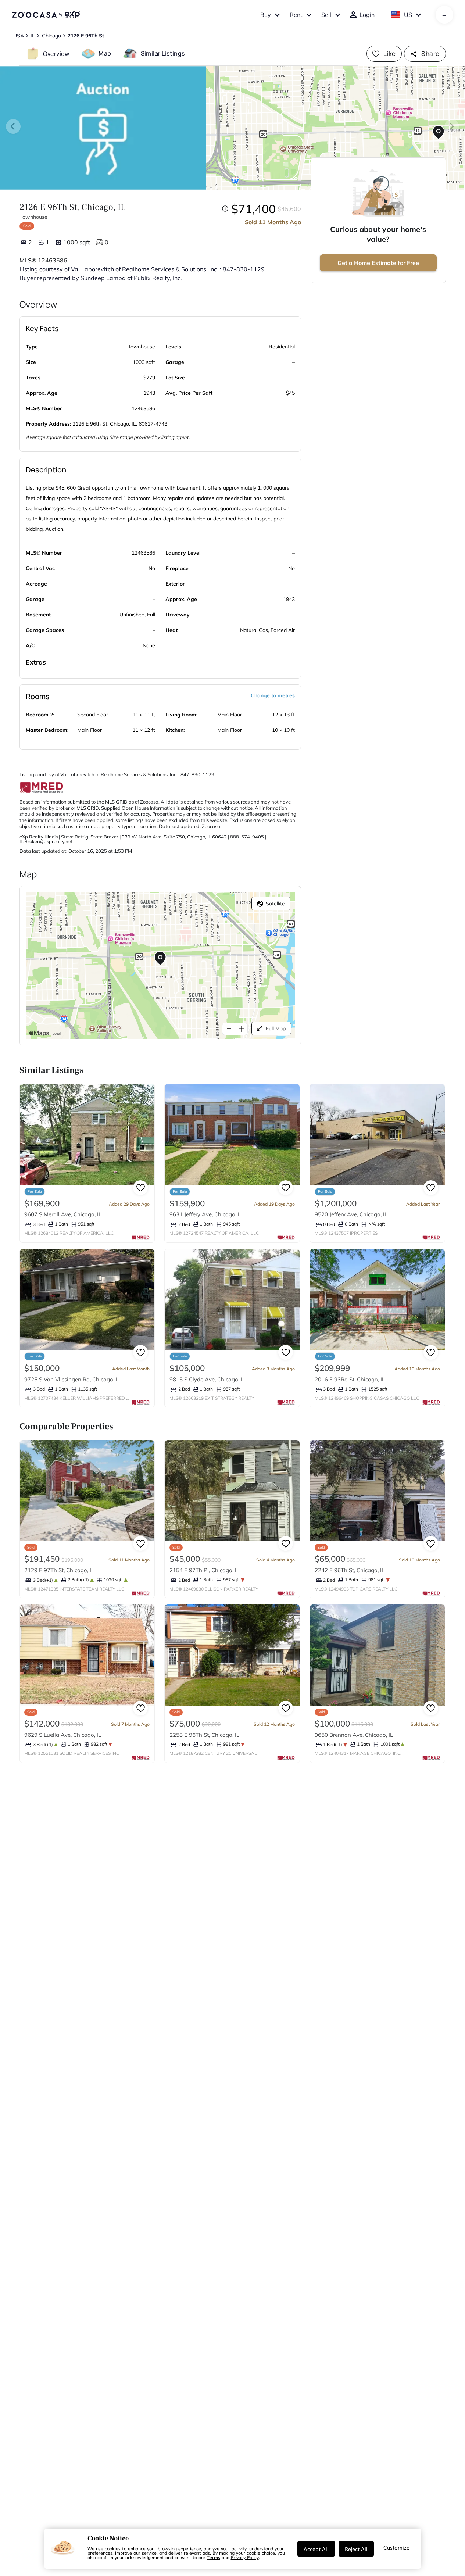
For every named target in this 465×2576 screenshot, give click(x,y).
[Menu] (445, 15)
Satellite (275, 904)
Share (430, 53)
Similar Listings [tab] (163, 53)
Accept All (316, 2549)
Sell (326, 15)
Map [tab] (105, 53)
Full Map (276, 1028)
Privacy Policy (245, 2557)
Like (390, 53)
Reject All (356, 2549)
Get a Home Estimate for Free (378, 263)
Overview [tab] (56, 53)
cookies (113, 2548)
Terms (214, 2557)
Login (367, 15)
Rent (296, 15)
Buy (266, 15)
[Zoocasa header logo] (46, 15)
